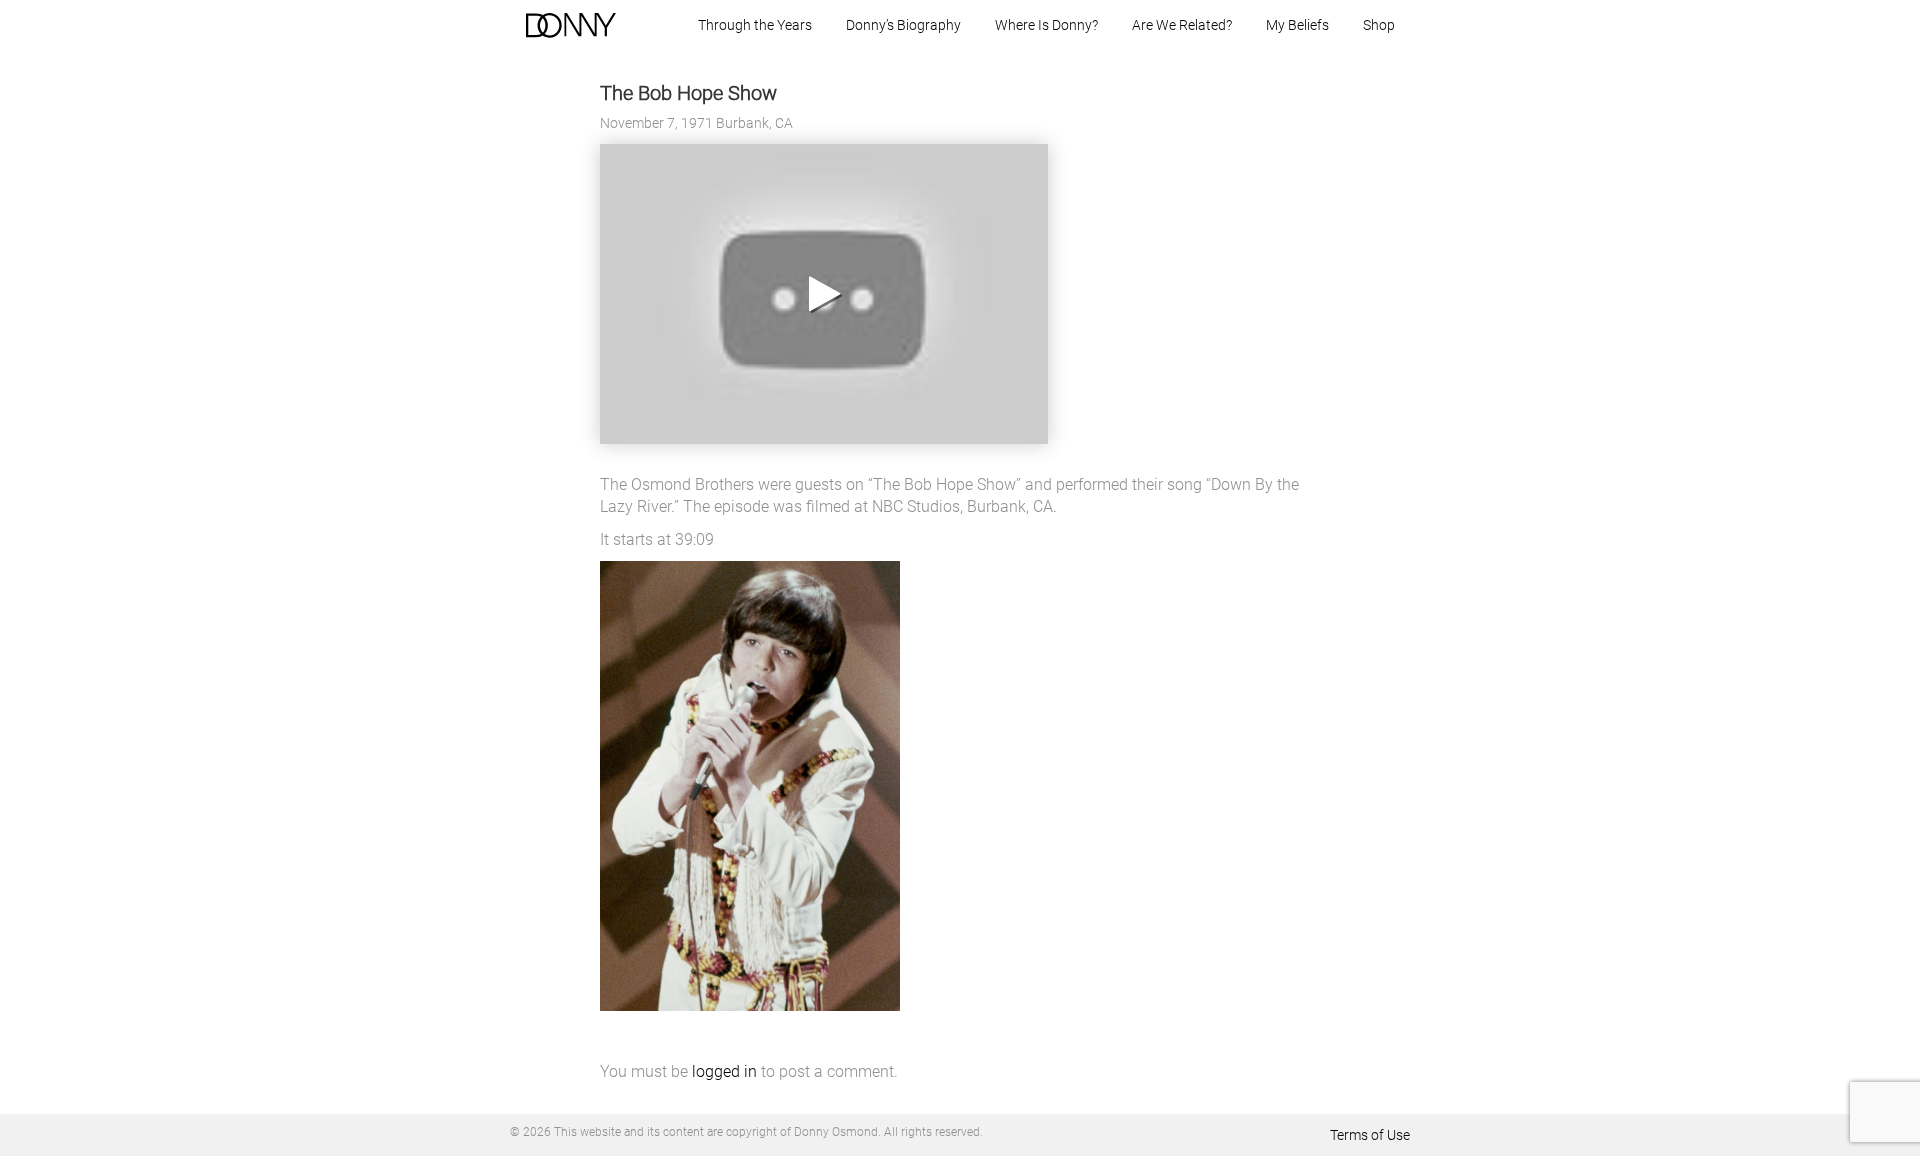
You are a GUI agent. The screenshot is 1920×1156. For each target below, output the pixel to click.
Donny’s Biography (903, 25)
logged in (724, 1071)
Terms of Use (1370, 1135)
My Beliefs (1297, 25)
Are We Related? (1182, 25)
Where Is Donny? (1046, 25)
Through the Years (755, 25)
